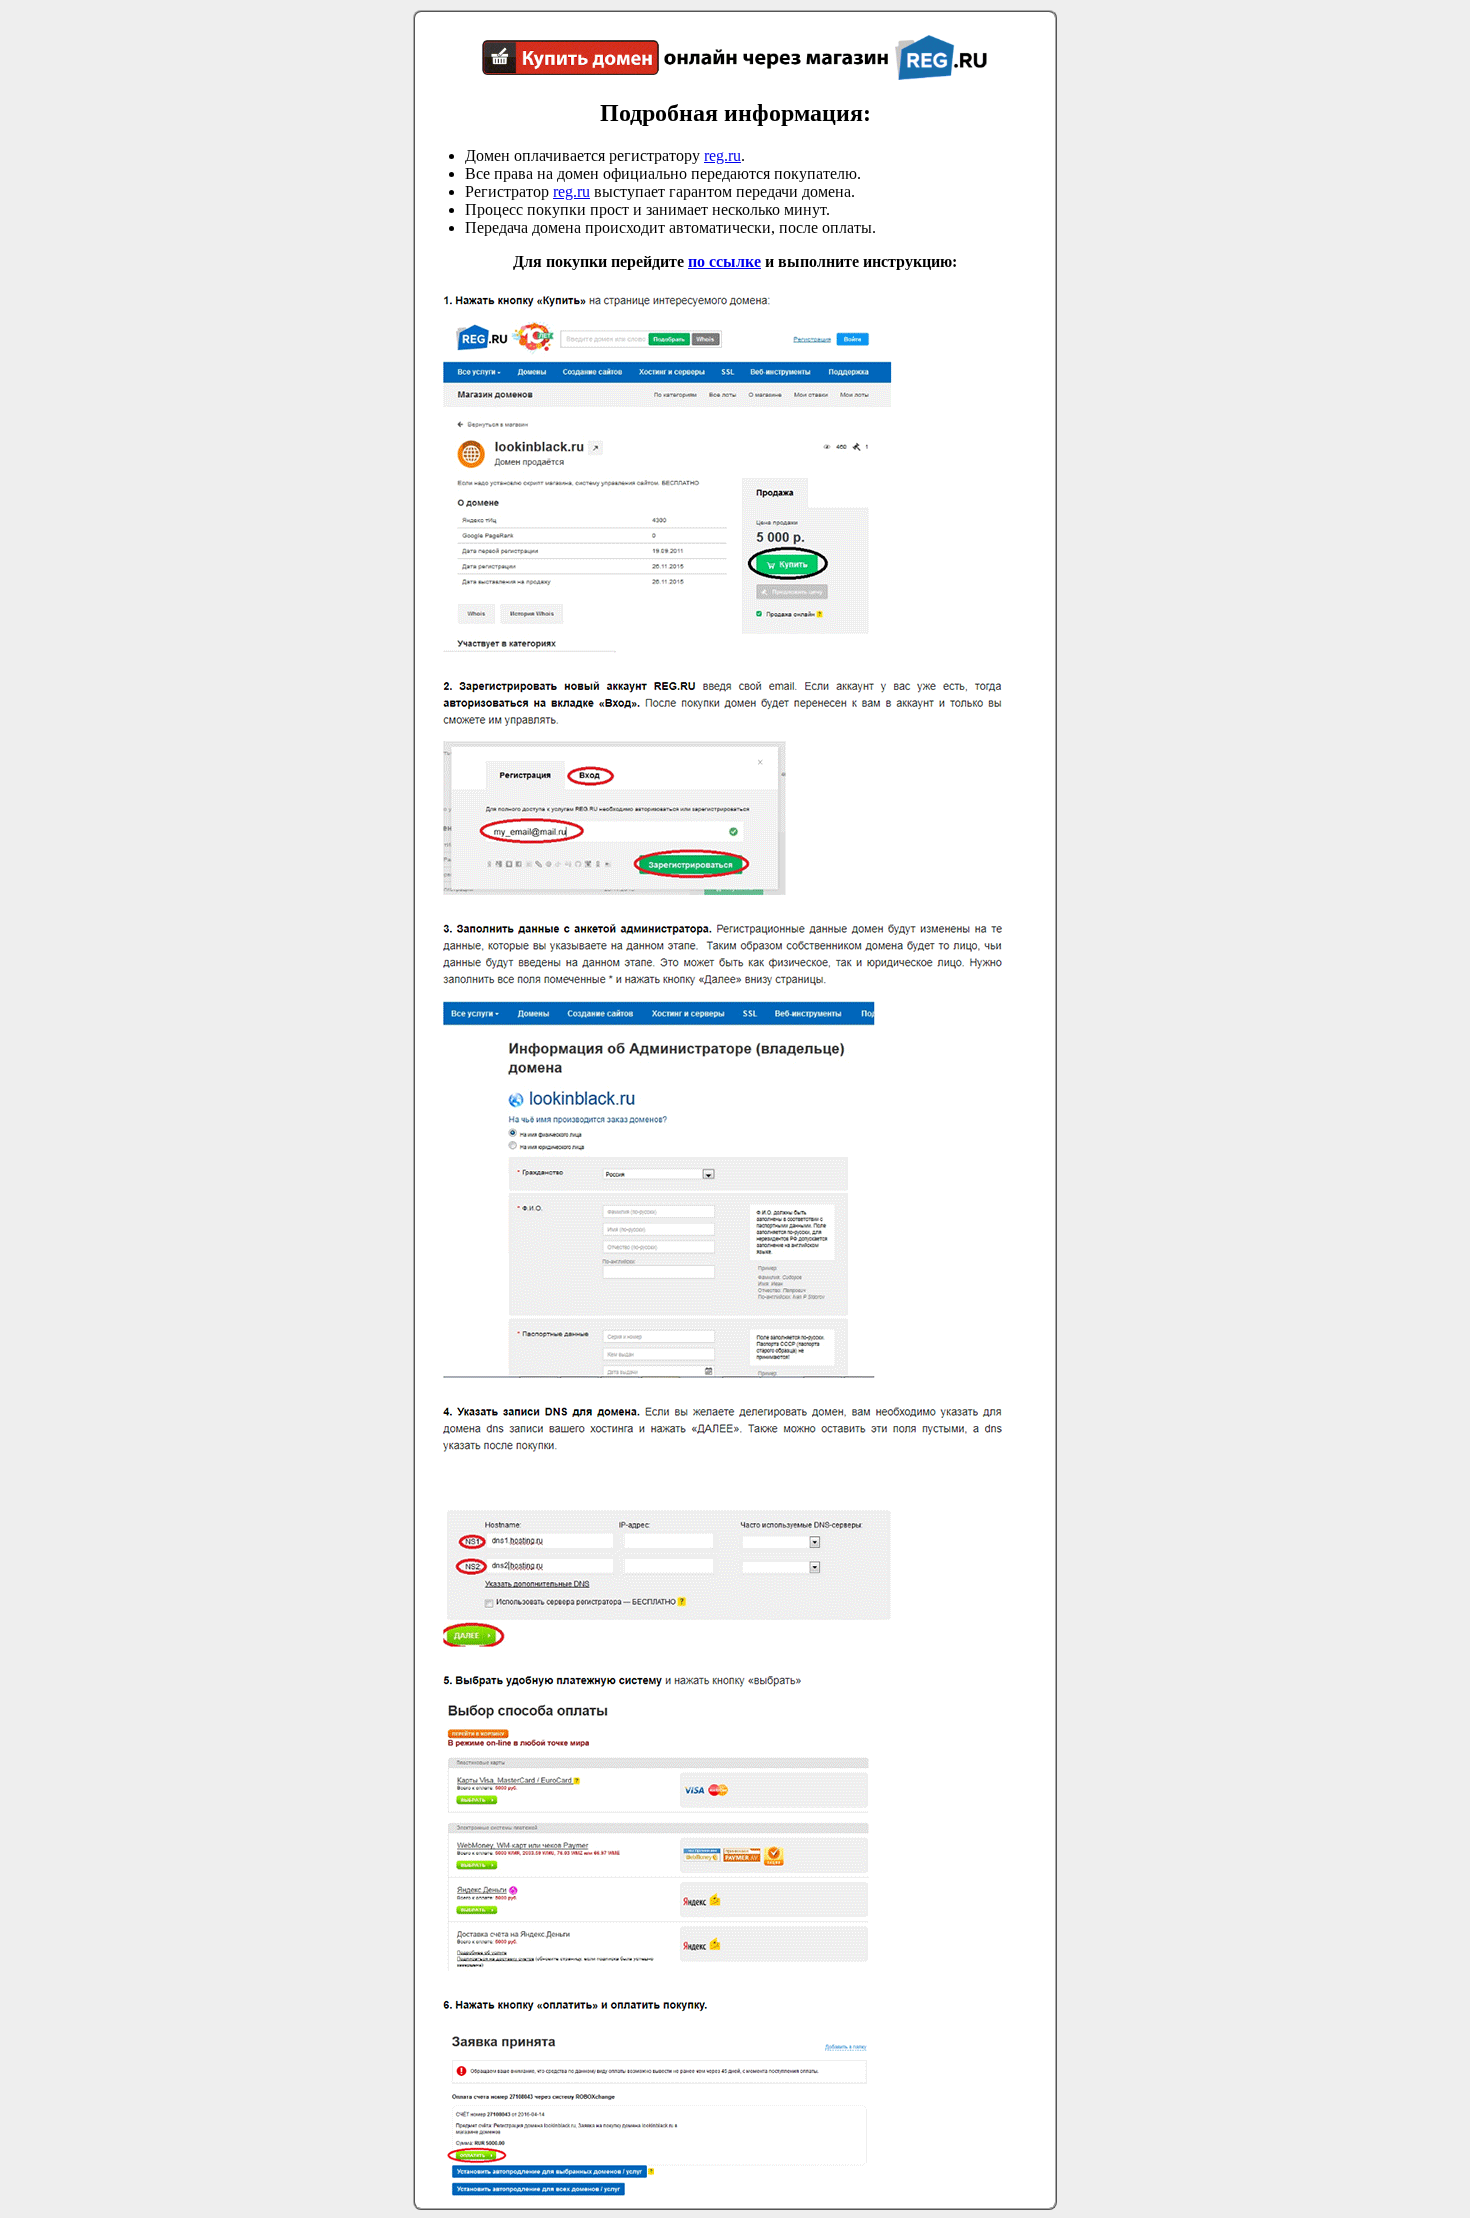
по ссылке (724, 261)
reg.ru (722, 155)
